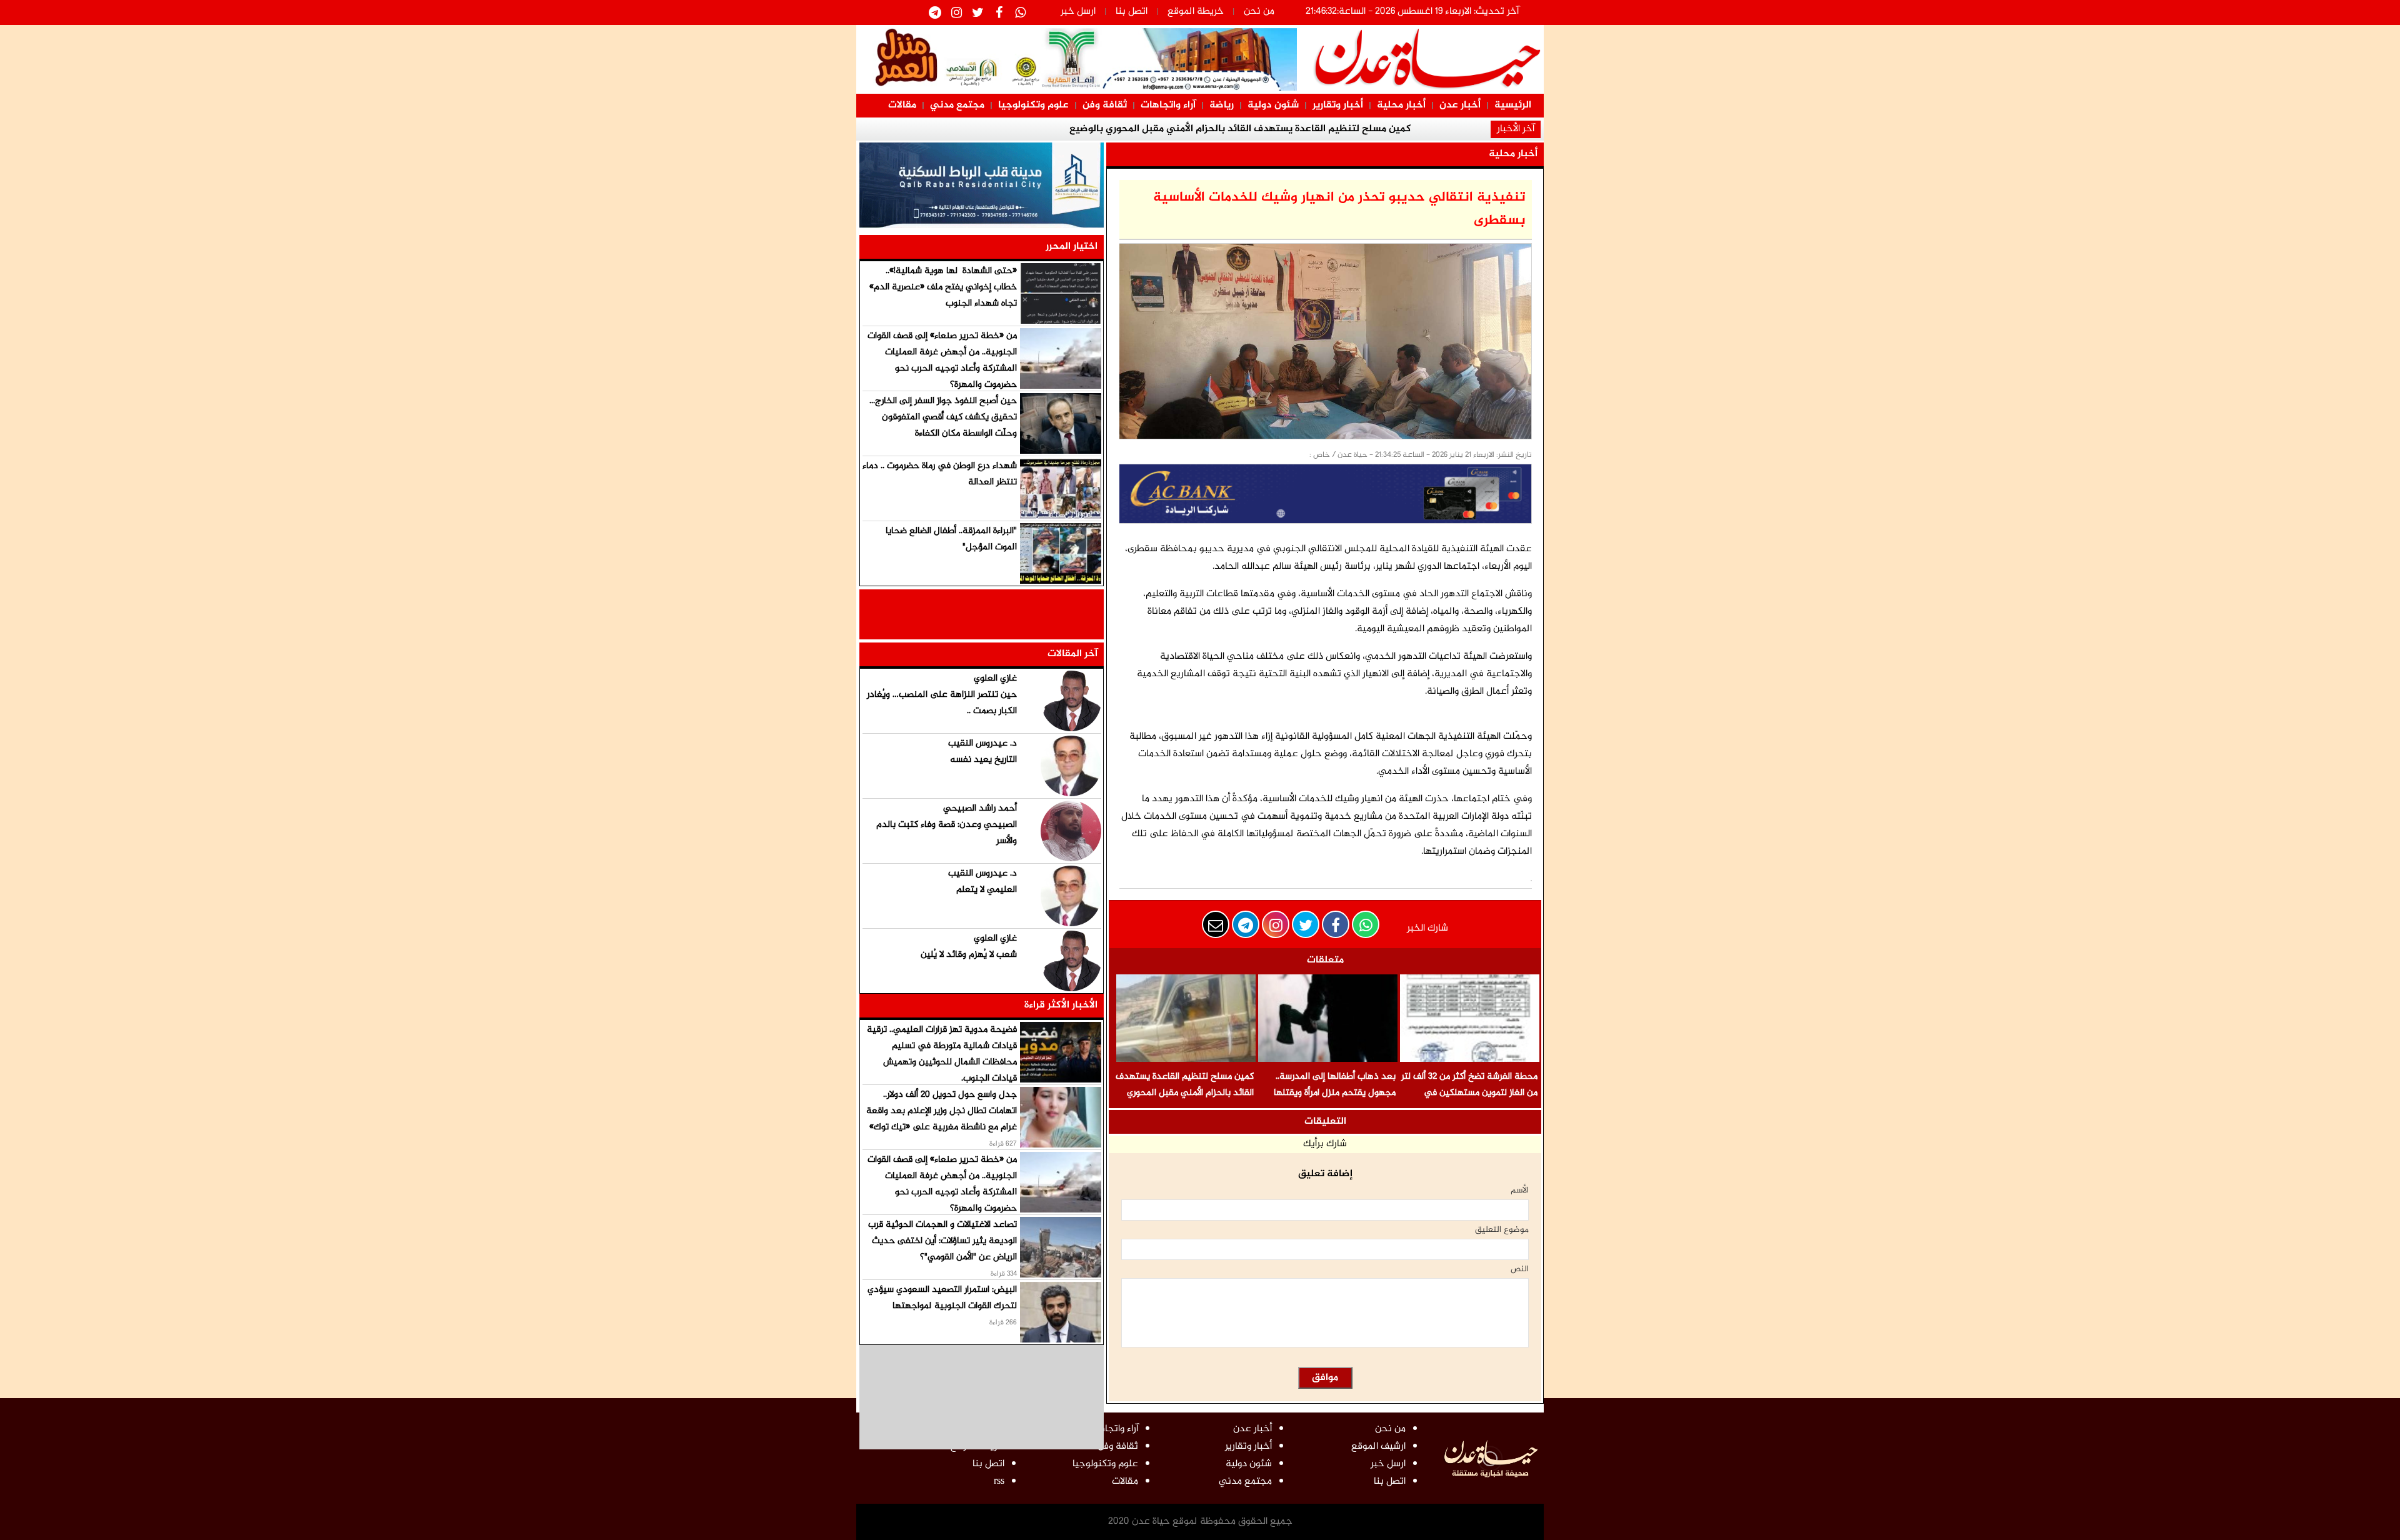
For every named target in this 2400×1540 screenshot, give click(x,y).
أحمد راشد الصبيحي (980, 808)
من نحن (1259, 12)
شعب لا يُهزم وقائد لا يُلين (969, 955)
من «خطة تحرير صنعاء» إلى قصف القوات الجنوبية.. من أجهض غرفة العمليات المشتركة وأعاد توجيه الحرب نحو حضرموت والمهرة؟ (942, 360)
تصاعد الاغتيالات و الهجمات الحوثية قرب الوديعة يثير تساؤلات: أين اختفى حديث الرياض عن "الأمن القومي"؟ (942, 1241)
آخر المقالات (1072, 654)
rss (999, 1482)
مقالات (902, 105)
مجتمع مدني (957, 105)
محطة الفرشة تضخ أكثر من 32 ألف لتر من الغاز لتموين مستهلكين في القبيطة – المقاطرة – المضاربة (1469, 1093)
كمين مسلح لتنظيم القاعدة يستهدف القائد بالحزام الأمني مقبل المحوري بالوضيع (1185, 1093)
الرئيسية (1513, 105)
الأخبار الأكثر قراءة (1061, 1005)
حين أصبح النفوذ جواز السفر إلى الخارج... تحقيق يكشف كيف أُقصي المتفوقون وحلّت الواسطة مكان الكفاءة (943, 417)
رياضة (1222, 105)
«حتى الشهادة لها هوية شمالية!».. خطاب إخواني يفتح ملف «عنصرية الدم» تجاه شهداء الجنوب (943, 287)
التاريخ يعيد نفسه (983, 760)
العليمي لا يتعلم (987, 890)
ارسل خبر (1078, 12)
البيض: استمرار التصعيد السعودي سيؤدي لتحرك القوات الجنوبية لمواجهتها (942, 1298)
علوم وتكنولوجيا (1033, 105)
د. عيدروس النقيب (982, 743)
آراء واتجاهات (1168, 105)
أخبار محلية (1401, 105)
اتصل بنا (1132, 12)
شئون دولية (1273, 105)
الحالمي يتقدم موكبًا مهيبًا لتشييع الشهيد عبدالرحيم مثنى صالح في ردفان (1240, 129)
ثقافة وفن (1105, 105)
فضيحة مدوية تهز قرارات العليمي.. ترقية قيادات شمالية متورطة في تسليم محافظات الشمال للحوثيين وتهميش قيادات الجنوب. (942, 1054)
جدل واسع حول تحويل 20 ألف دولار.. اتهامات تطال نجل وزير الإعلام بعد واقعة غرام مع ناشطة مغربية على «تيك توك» (942, 1111)
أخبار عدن (1460, 105)
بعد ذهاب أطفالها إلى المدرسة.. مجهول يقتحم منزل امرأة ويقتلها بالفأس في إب (1335, 1093)
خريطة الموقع (1196, 12)
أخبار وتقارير (1338, 105)
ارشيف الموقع (1378, 1447)
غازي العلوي (995, 678)
